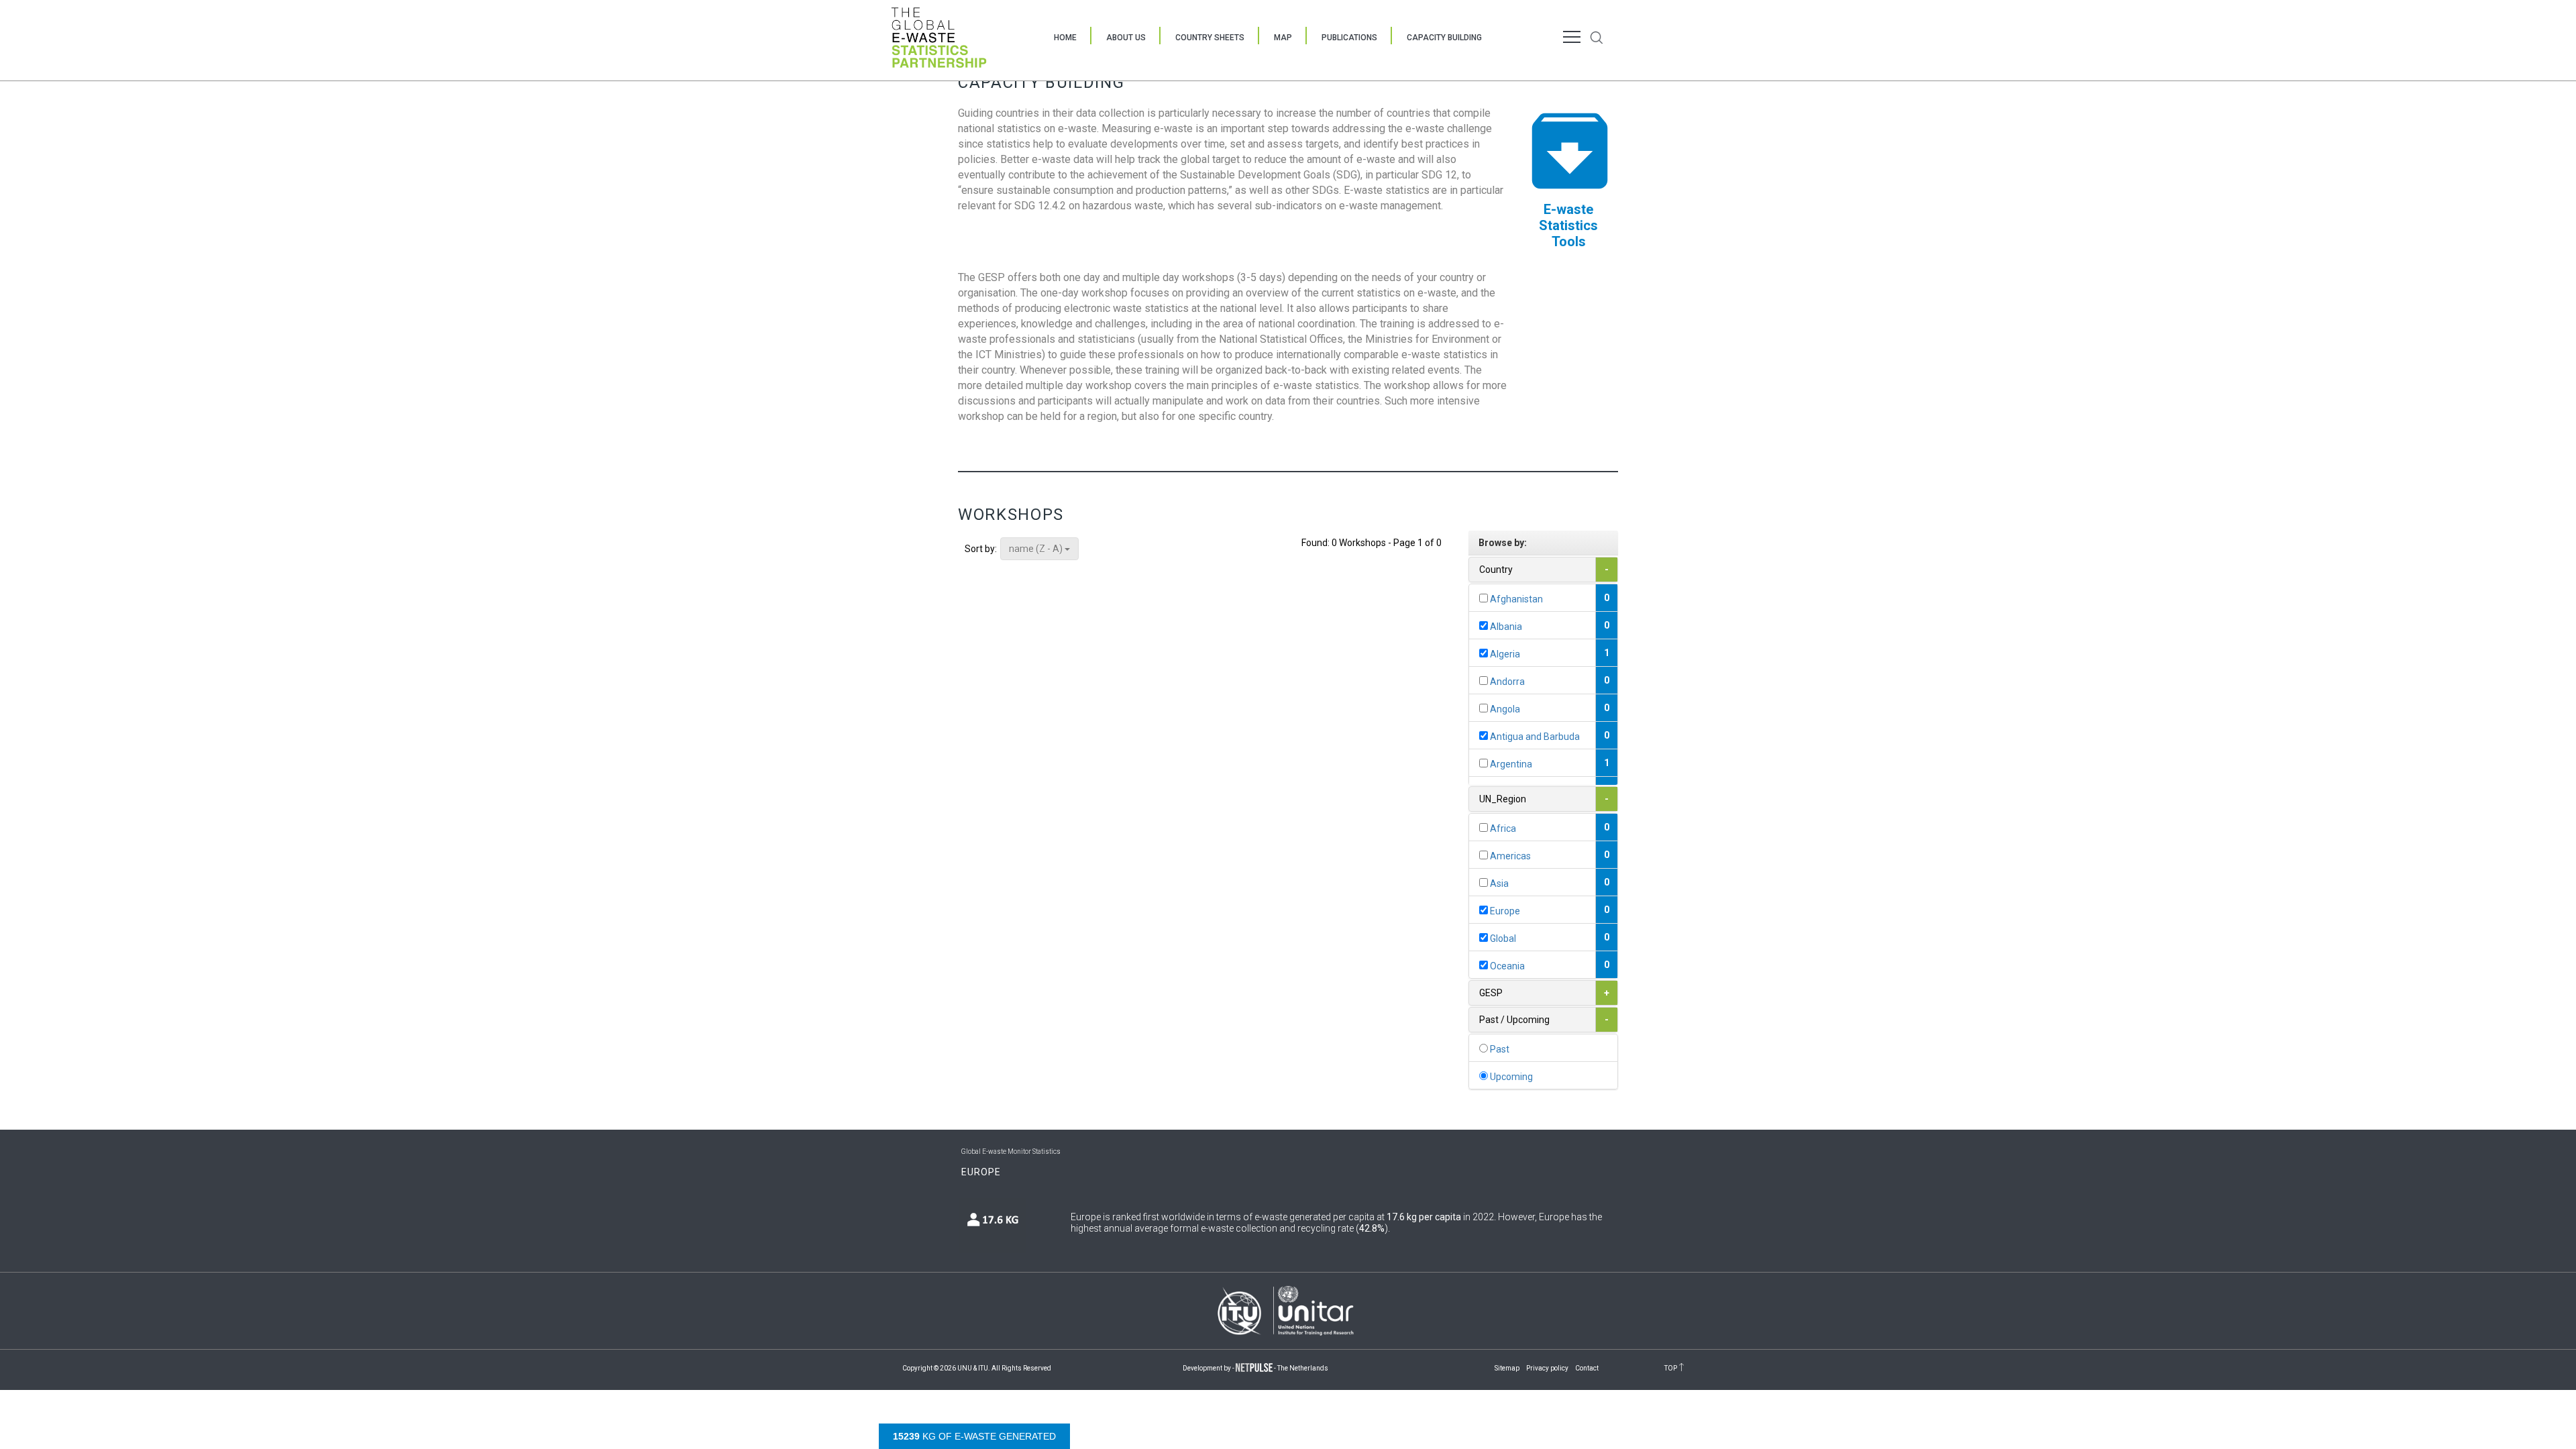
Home (1065, 38)
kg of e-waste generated (974, 1436)
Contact (1587, 1368)
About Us (1126, 38)
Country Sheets (1210, 38)
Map (1283, 38)
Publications (1349, 38)
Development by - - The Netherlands (1255, 1368)
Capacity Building (1444, 38)
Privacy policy (1547, 1368)
